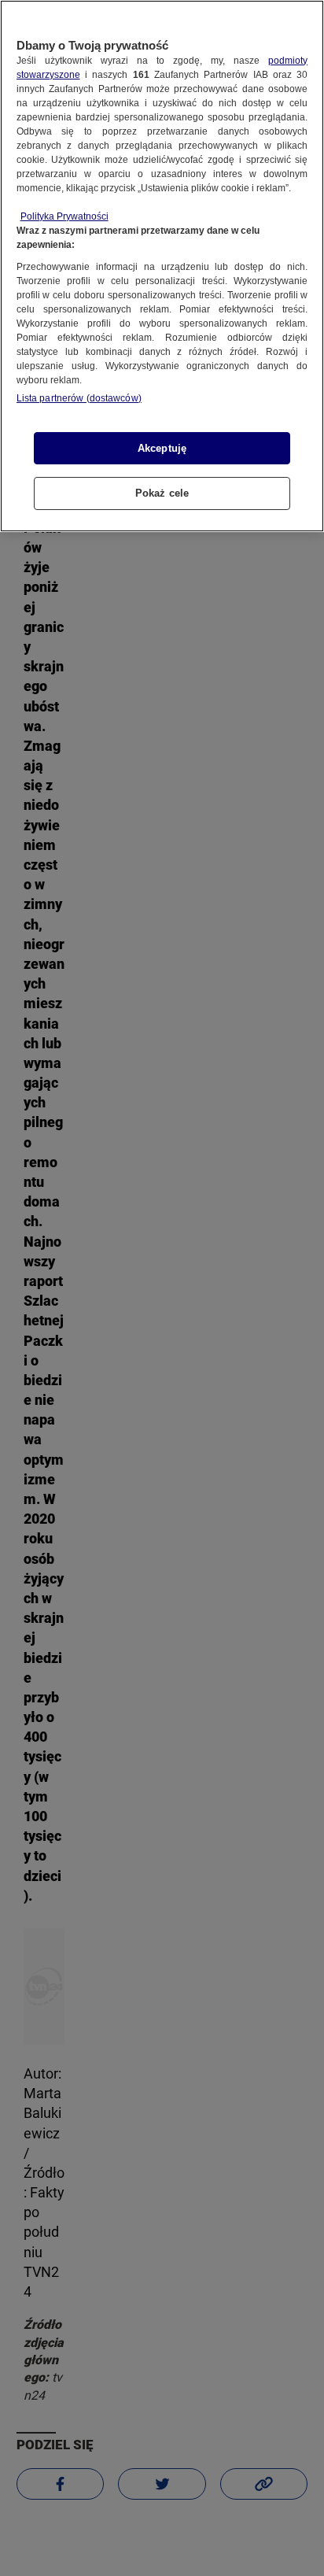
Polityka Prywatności (64, 216)
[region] (162, 266)
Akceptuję (162, 448)
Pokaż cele (162, 493)
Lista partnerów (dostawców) (79, 398)
